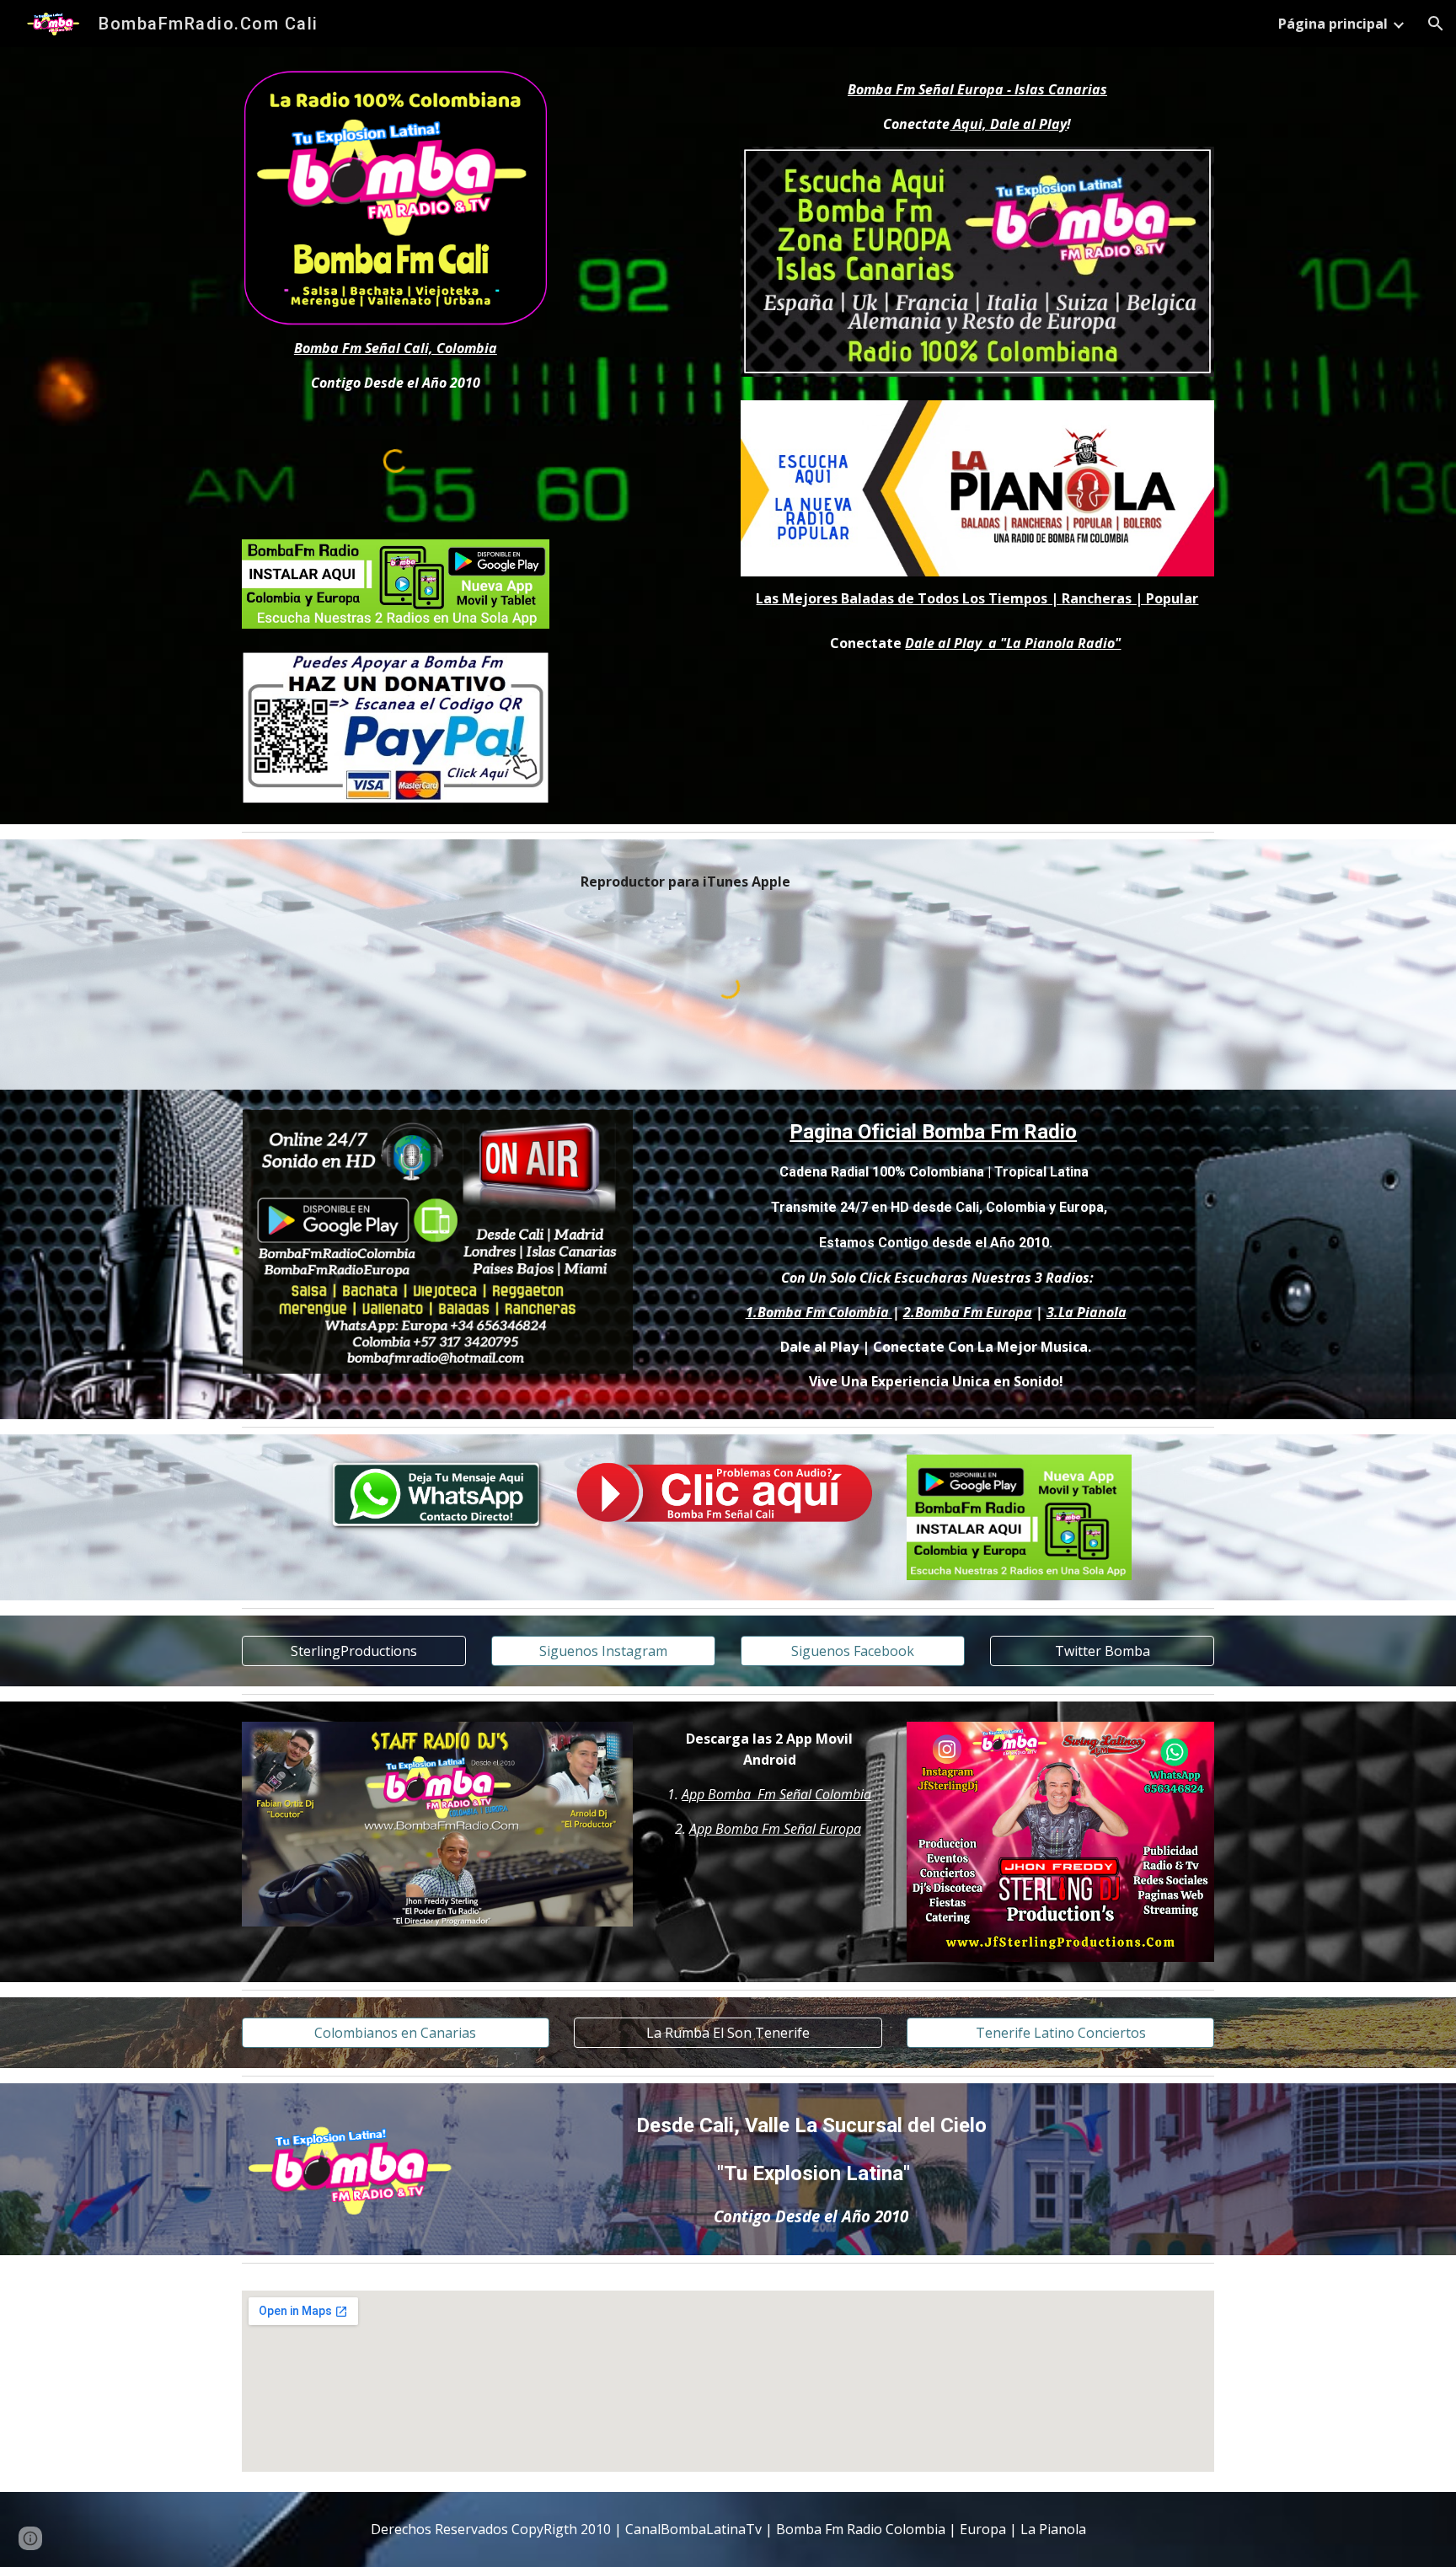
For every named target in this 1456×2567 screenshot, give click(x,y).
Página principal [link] (1333, 24)
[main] (396, 366)
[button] (1436, 24)
